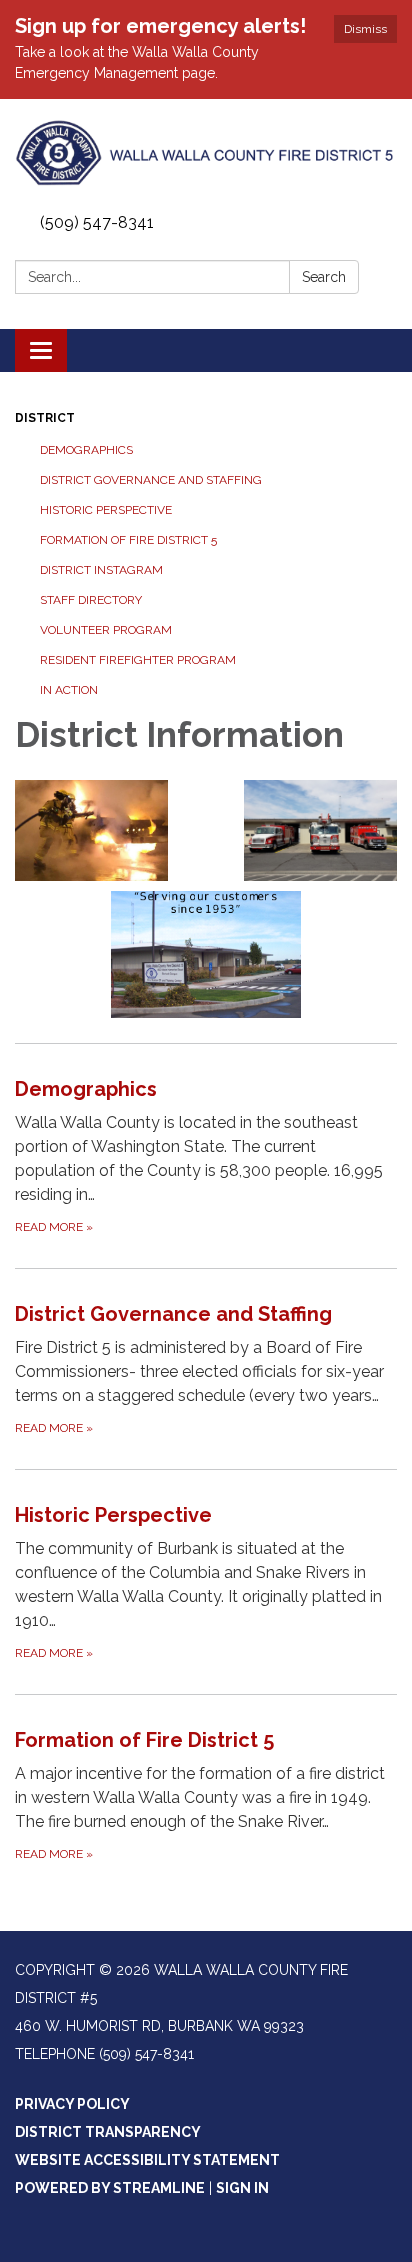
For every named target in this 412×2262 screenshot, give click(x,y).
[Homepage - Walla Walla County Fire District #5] (206, 152)
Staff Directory (91, 600)
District (45, 418)
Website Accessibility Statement (147, 2160)
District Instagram (101, 570)
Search (324, 277)
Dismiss (365, 29)
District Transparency (108, 2132)
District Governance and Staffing (151, 480)
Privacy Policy (72, 2104)
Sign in (242, 2188)
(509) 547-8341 (97, 222)
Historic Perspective (106, 510)
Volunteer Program (106, 630)
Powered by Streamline (110, 2188)
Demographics (86, 450)
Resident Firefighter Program (138, 660)
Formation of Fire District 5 (128, 540)
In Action (69, 690)
